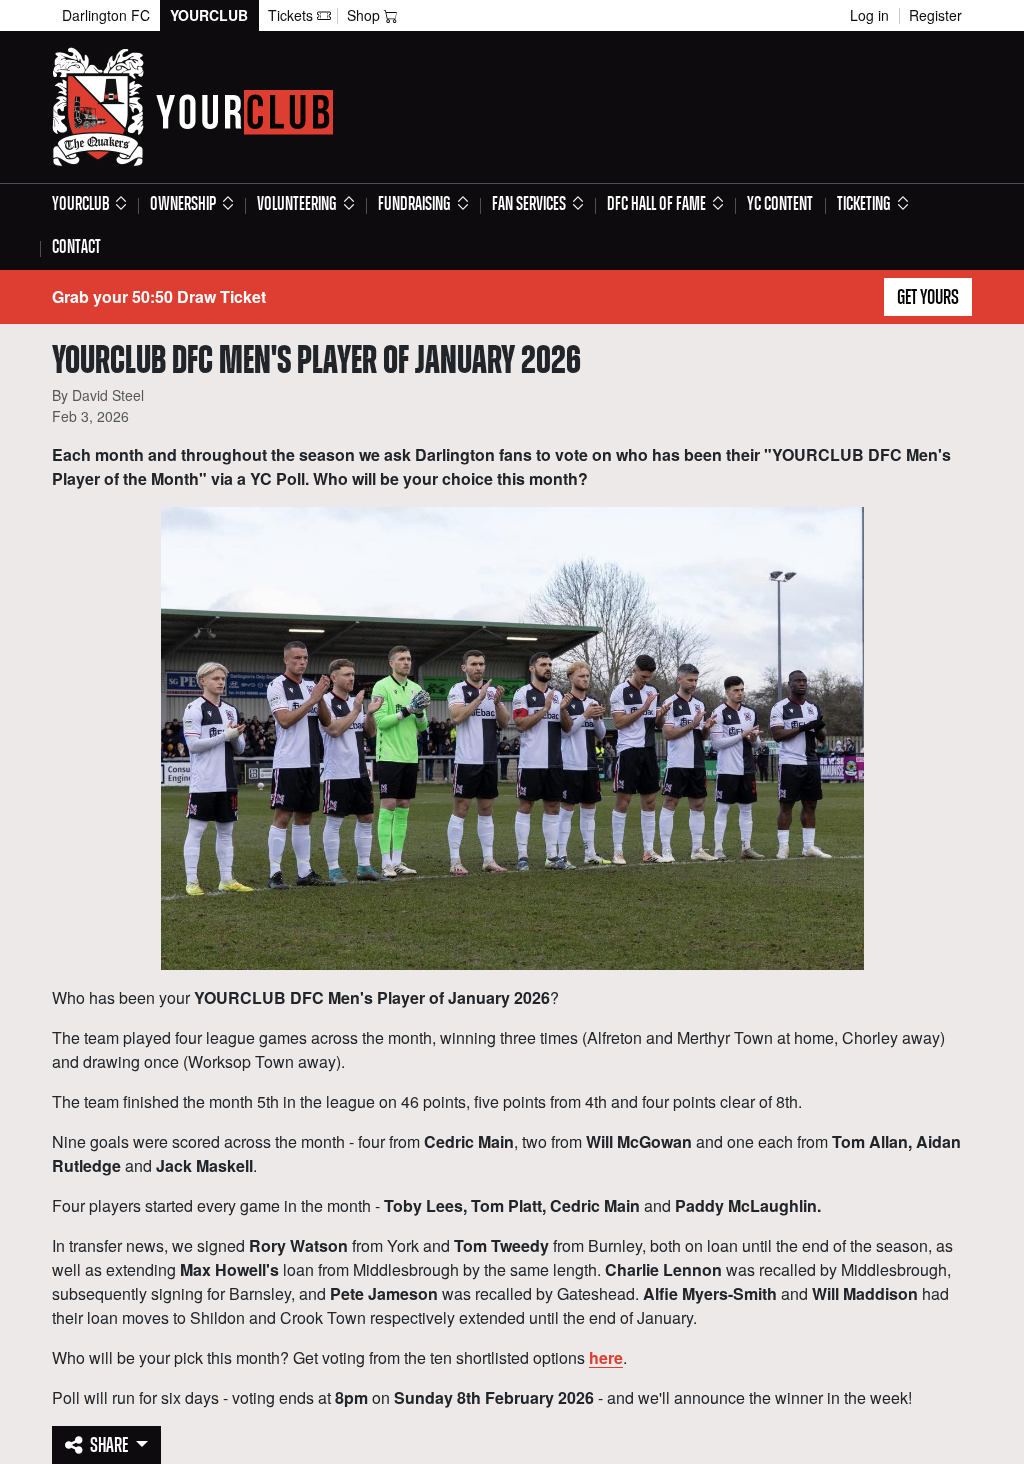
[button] (89, 205)
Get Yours (928, 298)
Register (935, 15)
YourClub (209, 15)
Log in (869, 15)
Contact (76, 248)
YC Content (780, 205)
